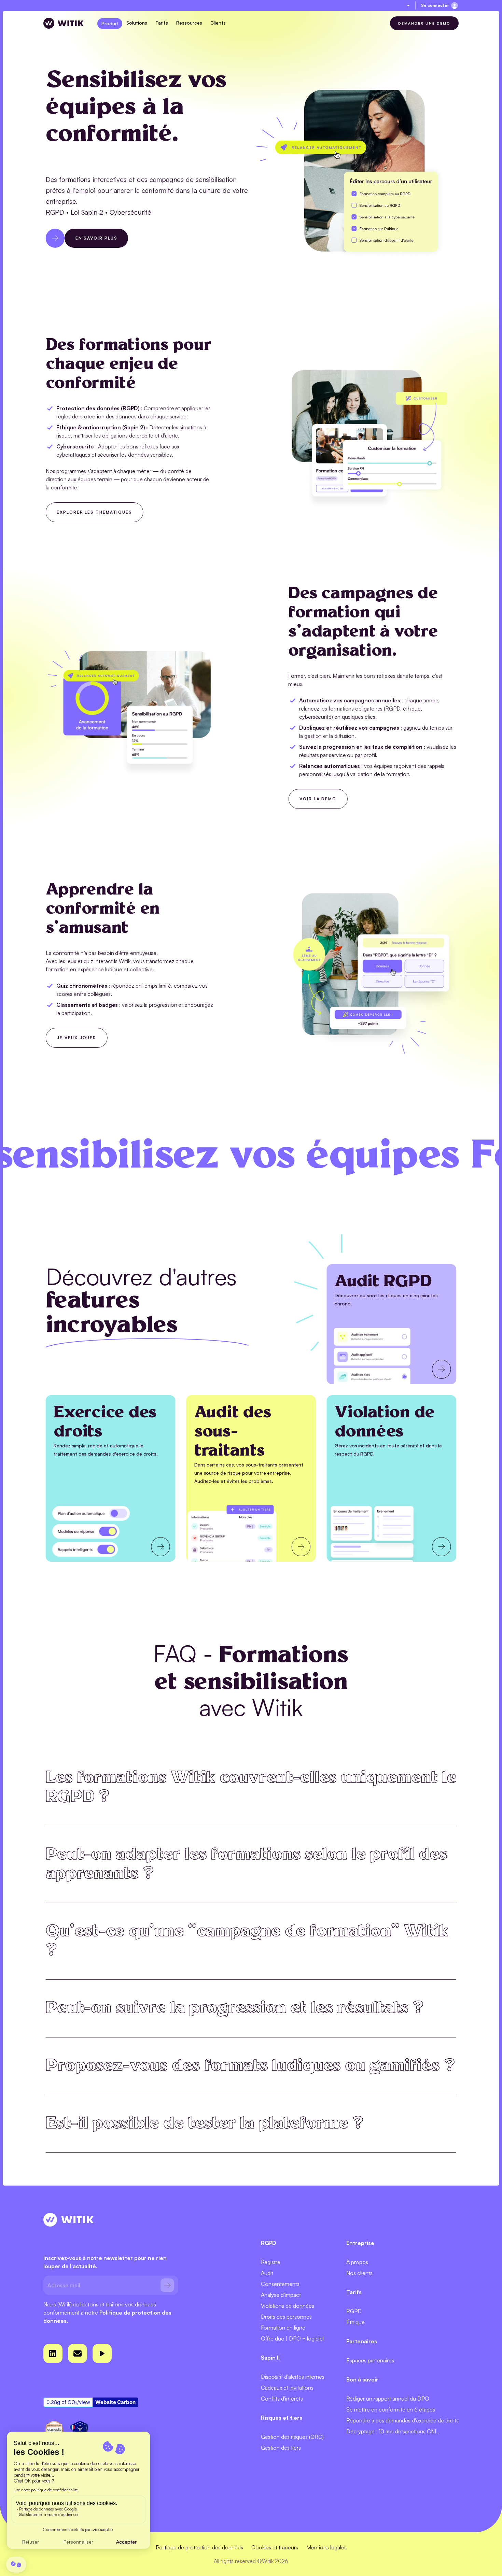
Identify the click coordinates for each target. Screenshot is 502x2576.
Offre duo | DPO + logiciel (292, 2338)
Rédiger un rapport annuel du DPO (388, 2399)
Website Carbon (115, 2402)
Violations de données (288, 2306)
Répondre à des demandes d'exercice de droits (402, 2420)
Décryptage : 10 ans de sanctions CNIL (393, 2431)
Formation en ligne (283, 2328)
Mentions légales (326, 2547)
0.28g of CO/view (68, 2402)
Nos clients (359, 2273)
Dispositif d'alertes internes (293, 2377)
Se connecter (435, 5)
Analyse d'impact (281, 2295)
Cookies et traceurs (275, 2547)
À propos (357, 2262)
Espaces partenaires (370, 2360)
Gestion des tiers (281, 2448)
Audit (267, 2273)
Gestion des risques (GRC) (292, 2437)
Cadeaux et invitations (287, 2388)
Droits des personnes (286, 2317)
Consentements (280, 2284)
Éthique (355, 2322)
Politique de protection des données (199, 2547)
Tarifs (162, 23)
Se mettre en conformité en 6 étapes (391, 2409)
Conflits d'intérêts (282, 2399)
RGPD (354, 2311)
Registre (271, 2262)
